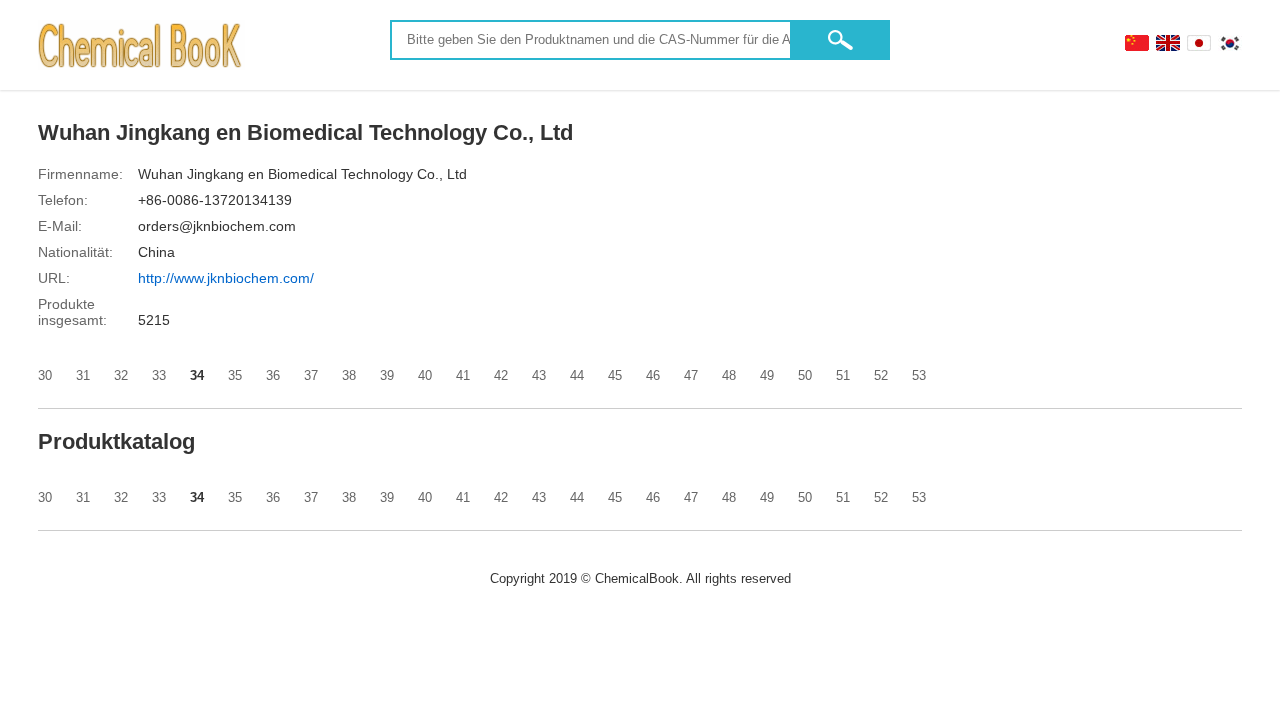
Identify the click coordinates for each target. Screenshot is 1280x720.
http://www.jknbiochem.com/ (226, 278)
